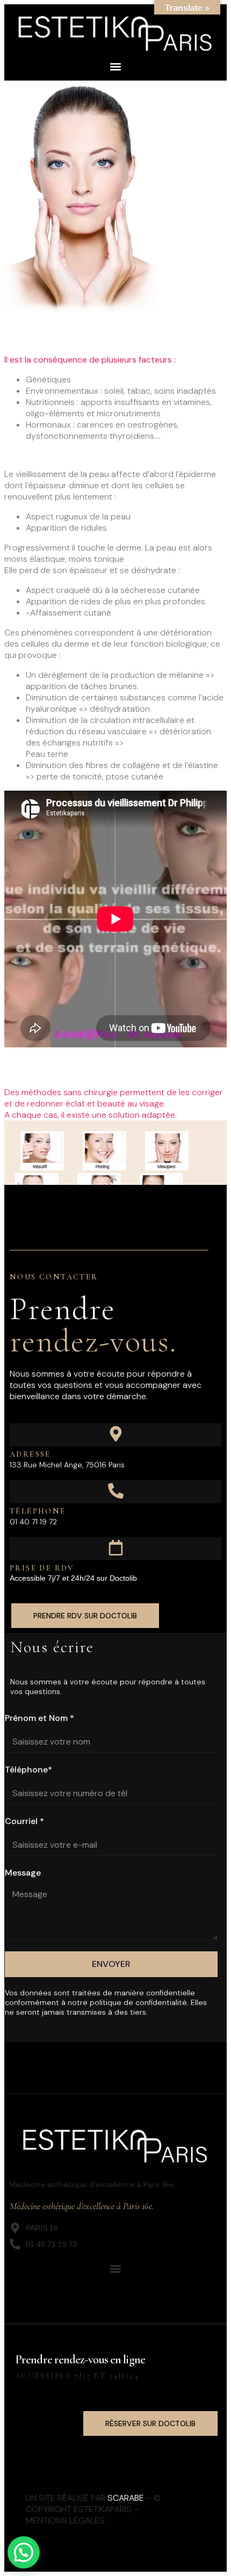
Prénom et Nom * (39, 1718)
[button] (116, 66)
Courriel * (24, 1821)
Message (23, 1873)
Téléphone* (28, 1770)
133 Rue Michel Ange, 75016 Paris (67, 1465)
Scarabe (126, 2498)
